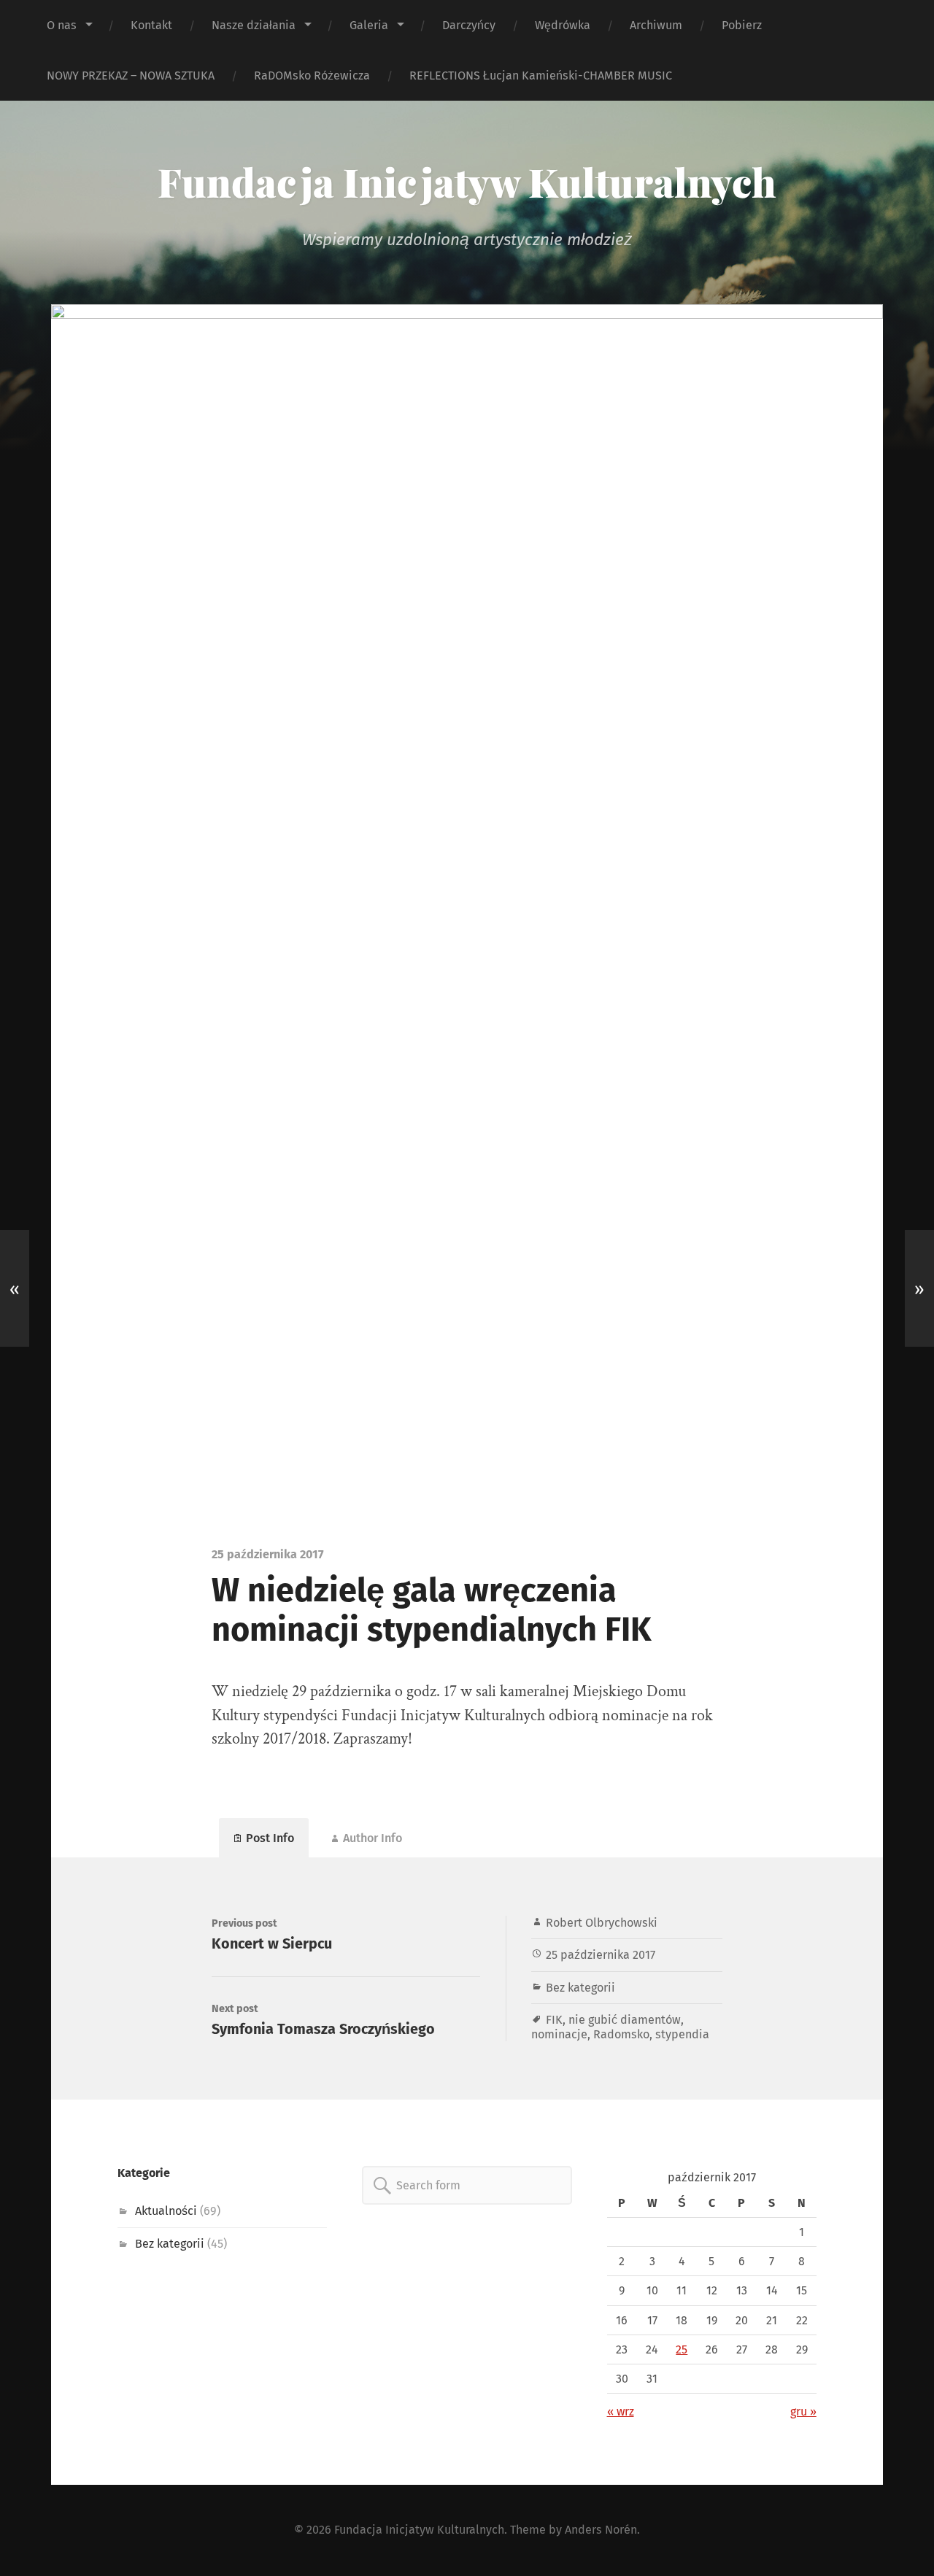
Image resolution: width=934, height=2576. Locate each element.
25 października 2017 (601, 1955)
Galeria (369, 25)
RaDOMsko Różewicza (312, 76)
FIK (554, 2020)
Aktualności (166, 2211)
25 (682, 2349)
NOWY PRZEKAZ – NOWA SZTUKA (131, 76)
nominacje (559, 2034)
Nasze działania (254, 25)
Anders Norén (601, 2530)
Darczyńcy (469, 25)
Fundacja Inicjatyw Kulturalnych (467, 182)
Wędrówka (563, 25)
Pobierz (742, 25)
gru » (803, 2411)
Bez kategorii (580, 1988)
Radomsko (621, 2034)
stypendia (682, 2034)
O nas (62, 25)
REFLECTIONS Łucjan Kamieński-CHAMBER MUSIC (541, 76)
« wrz (621, 2411)
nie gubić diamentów (625, 2020)
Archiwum (656, 25)
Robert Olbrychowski (602, 1923)
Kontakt (151, 25)
